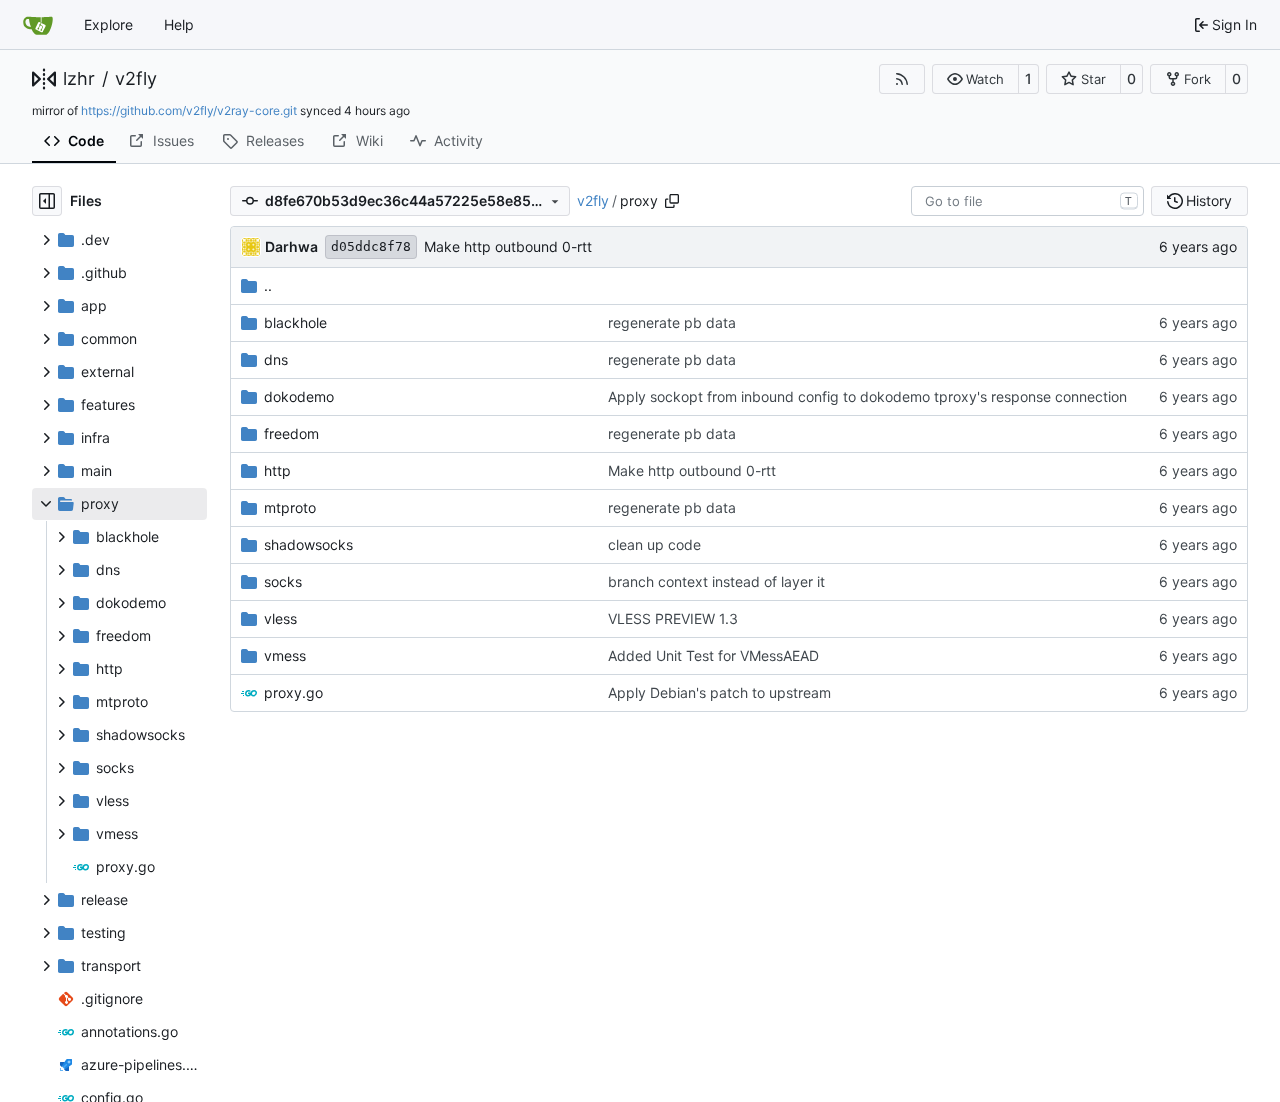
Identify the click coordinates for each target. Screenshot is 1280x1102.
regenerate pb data (672, 322)
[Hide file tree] (47, 201)
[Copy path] (672, 201)
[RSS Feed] (902, 79)
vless (280, 618)
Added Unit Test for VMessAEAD (713, 655)
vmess (285, 655)
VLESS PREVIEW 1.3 (673, 618)
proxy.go (293, 692)
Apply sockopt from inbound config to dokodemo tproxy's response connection (867, 396)
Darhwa (291, 246)
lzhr (79, 79)
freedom (291, 433)
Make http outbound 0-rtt (508, 246)
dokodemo (299, 396)
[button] (975, 79)
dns (276, 359)
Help (179, 24)
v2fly (136, 79)
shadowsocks (308, 544)
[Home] (38, 25)
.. (268, 285)
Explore (108, 24)
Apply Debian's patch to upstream (719, 692)
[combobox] (1027, 201)
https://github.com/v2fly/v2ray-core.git (189, 110)
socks (283, 581)
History (1209, 200)
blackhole (295, 322)
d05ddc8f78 (371, 246)
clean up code (654, 544)
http (277, 470)
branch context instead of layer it (716, 581)
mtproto (290, 507)
